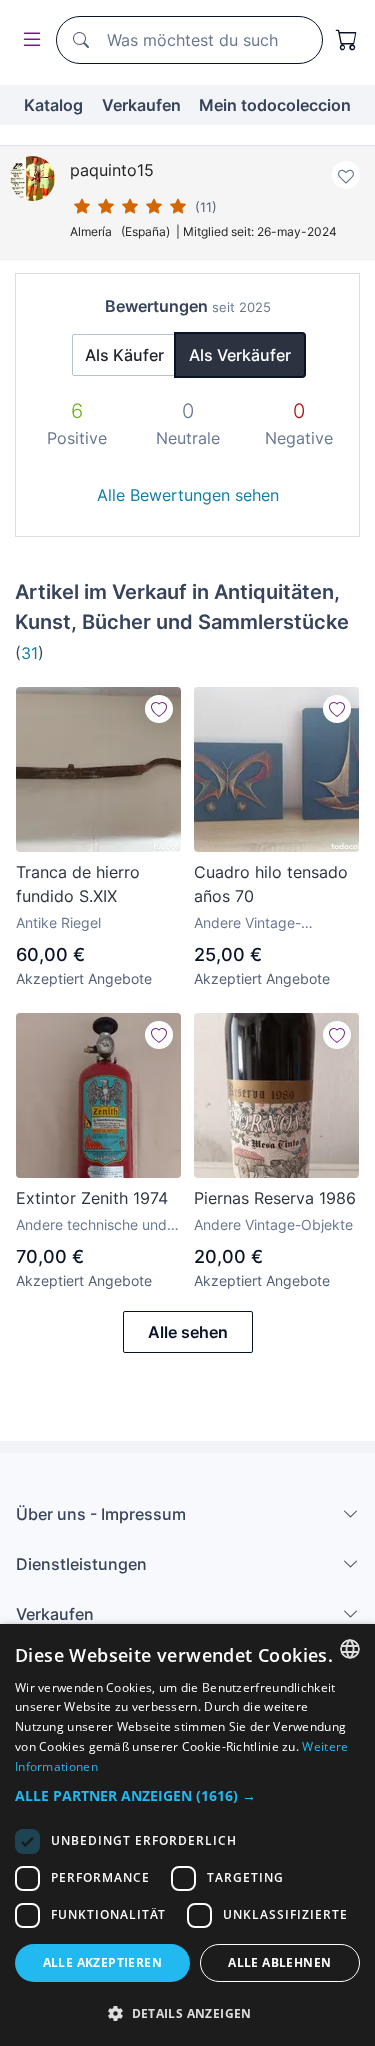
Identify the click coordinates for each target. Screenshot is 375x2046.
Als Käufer (124, 355)
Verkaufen (141, 105)
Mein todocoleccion (275, 105)
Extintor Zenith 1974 (92, 1198)
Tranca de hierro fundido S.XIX (78, 884)
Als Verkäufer (240, 355)
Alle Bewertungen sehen (188, 495)
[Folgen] (159, 709)
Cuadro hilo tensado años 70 (271, 884)
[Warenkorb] (347, 40)
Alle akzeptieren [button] (102, 1962)
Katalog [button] (53, 105)
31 (29, 653)
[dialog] (187, 1835)
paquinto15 (112, 170)
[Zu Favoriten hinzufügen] (346, 175)
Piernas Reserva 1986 (275, 1198)
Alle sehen (188, 1332)
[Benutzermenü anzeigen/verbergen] (28, 40)
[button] (187, 1795)
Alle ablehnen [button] (279, 1962)
